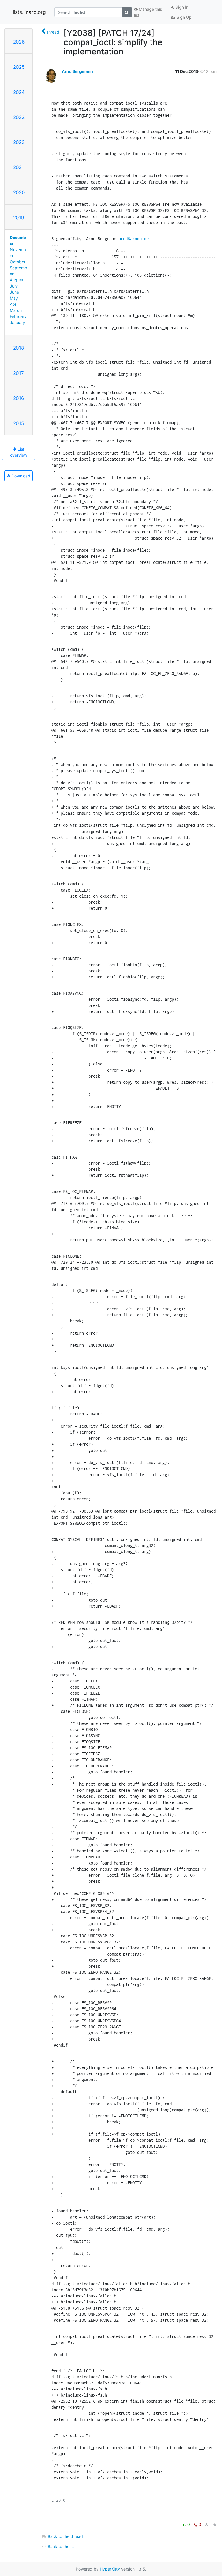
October (18, 262)
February (18, 316)
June (14, 292)
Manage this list (148, 12)
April (14, 304)
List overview (19, 452)
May (14, 298)
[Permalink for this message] (214, 2524)
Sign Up (184, 17)
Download (20, 476)
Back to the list (61, 2546)
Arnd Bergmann (77, 71)
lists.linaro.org (29, 12)
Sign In (181, 7)
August (16, 280)
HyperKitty (110, 2569)
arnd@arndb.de (134, 239)
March (16, 310)
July (14, 286)
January (17, 322)
